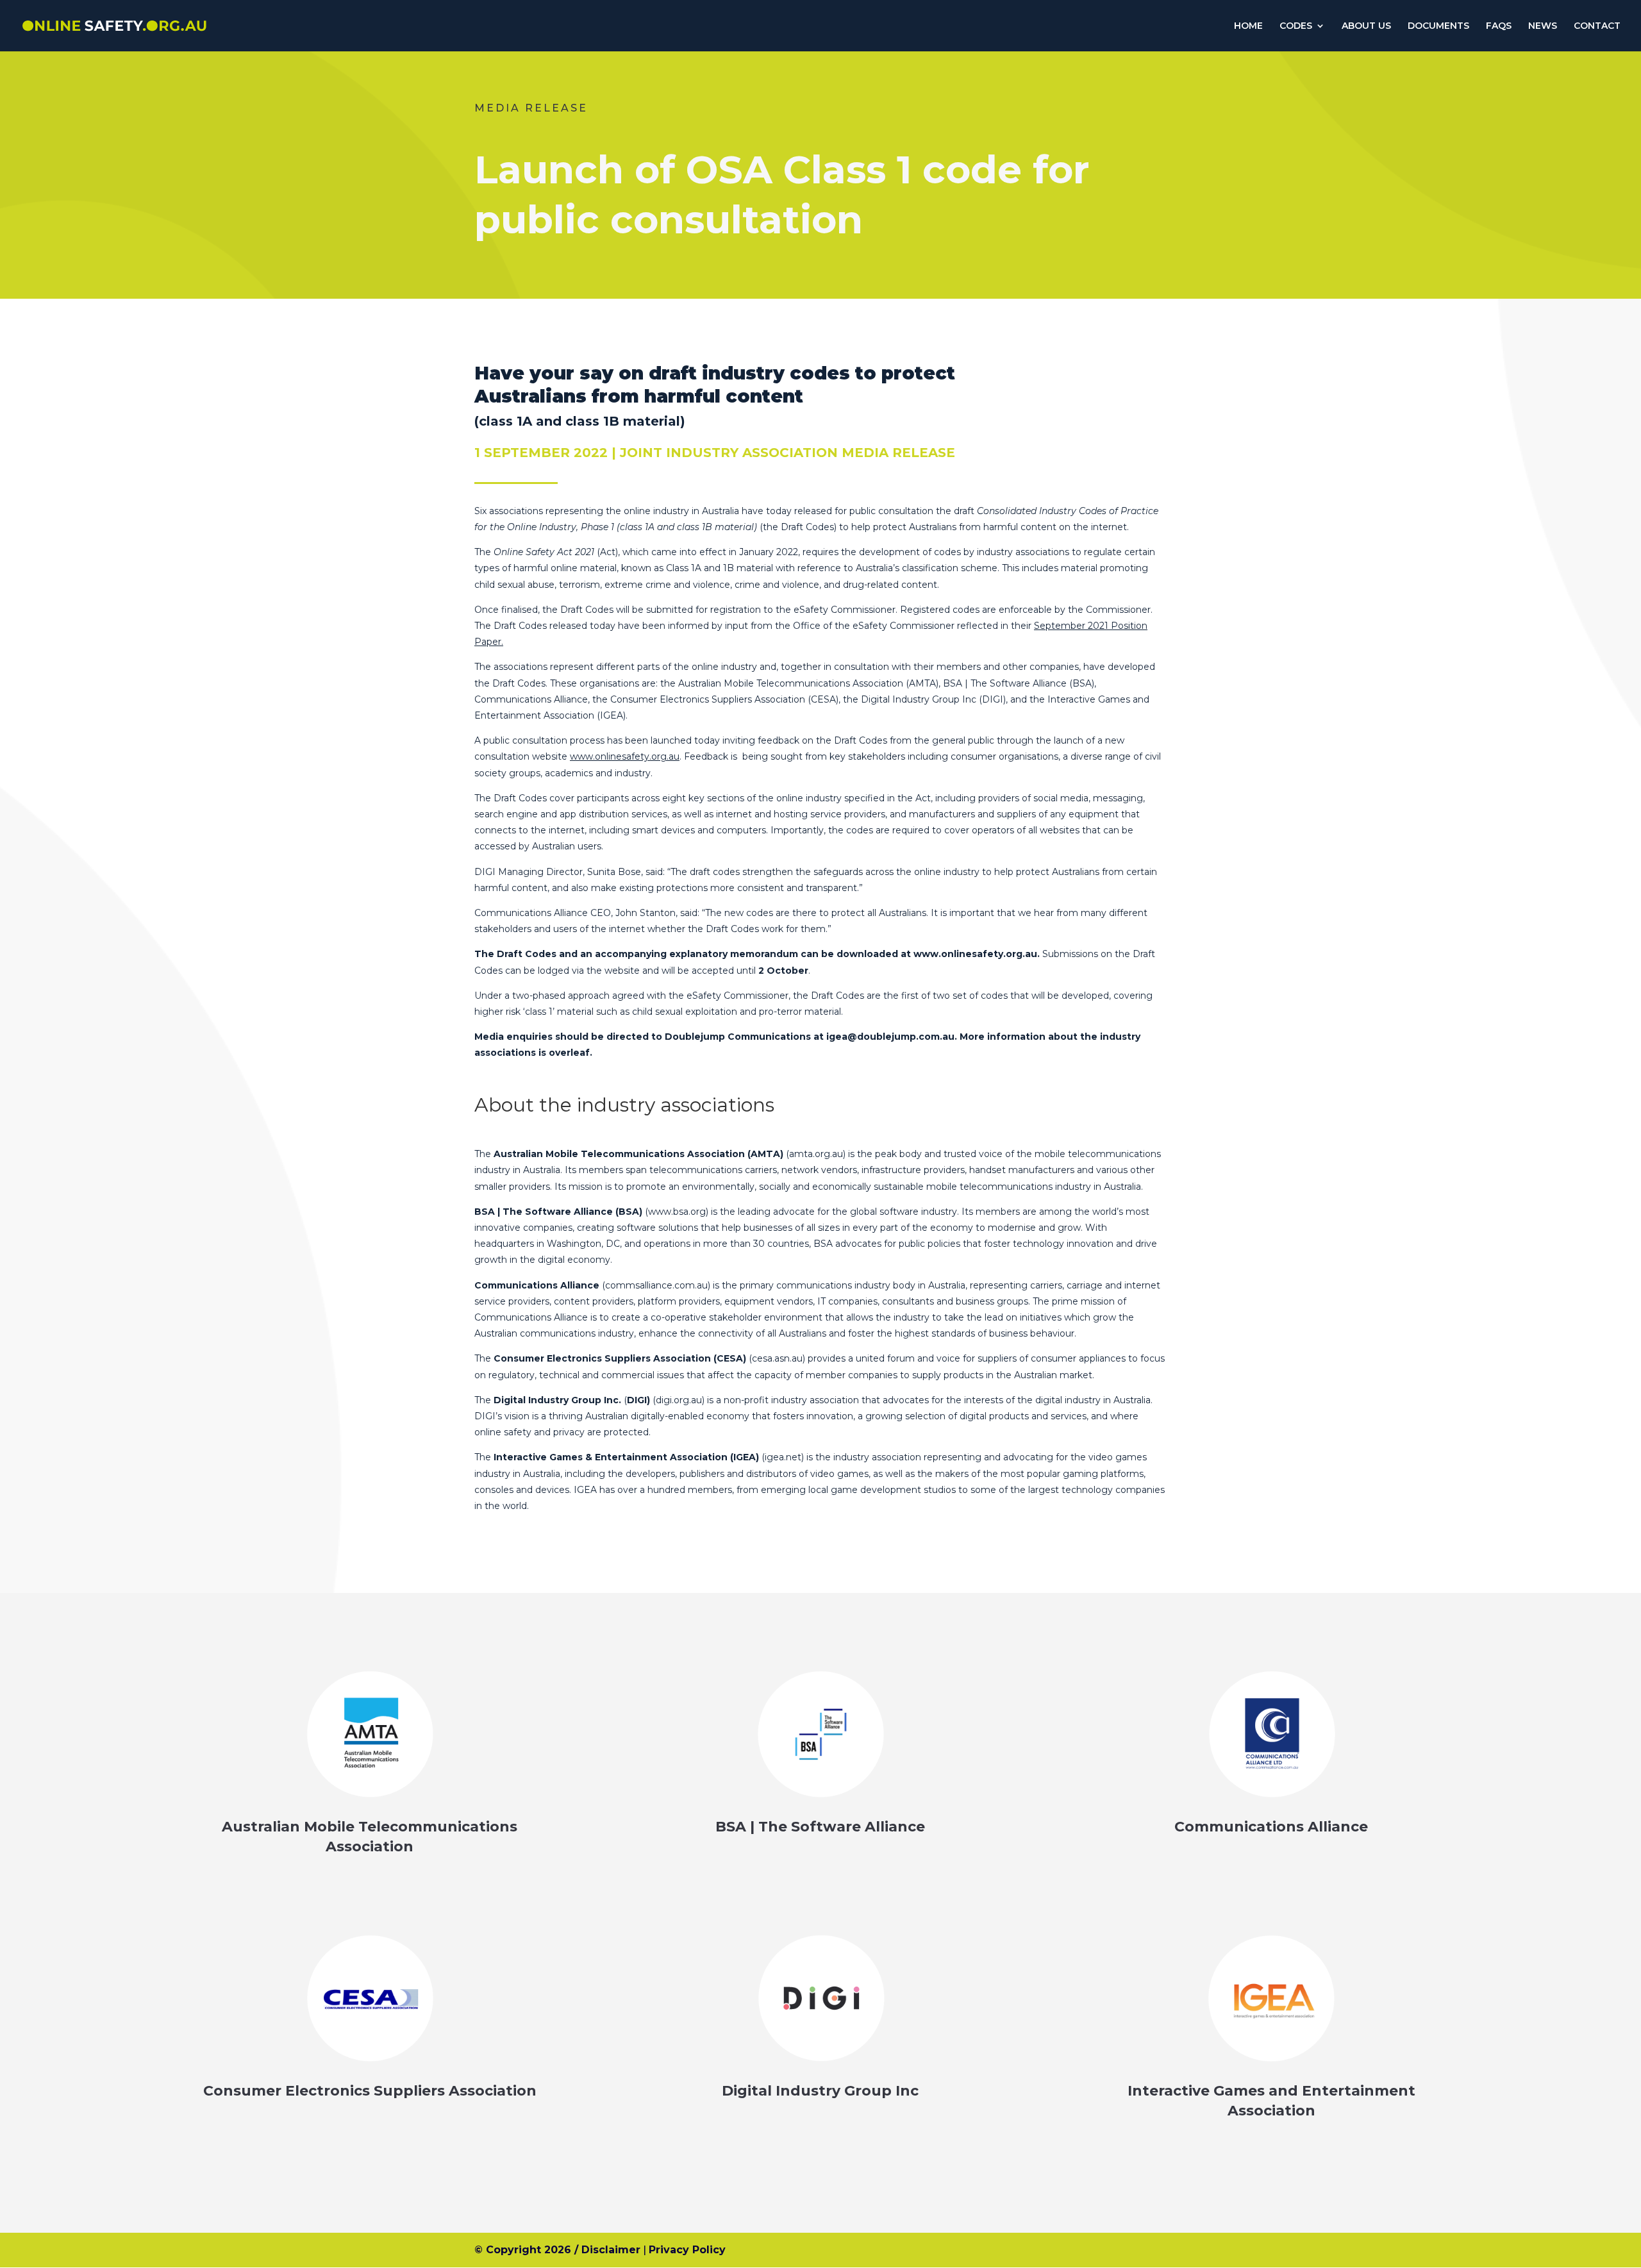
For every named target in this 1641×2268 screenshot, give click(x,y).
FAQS (1499, 26)
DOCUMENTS (1438, 26)
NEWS (1543, 26)
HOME (1248, 26)
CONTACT (1597, 26)
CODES (1296, 26)
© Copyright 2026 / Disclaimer (557, 2250)
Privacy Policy (687, 2250)
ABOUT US (1366, 26)
